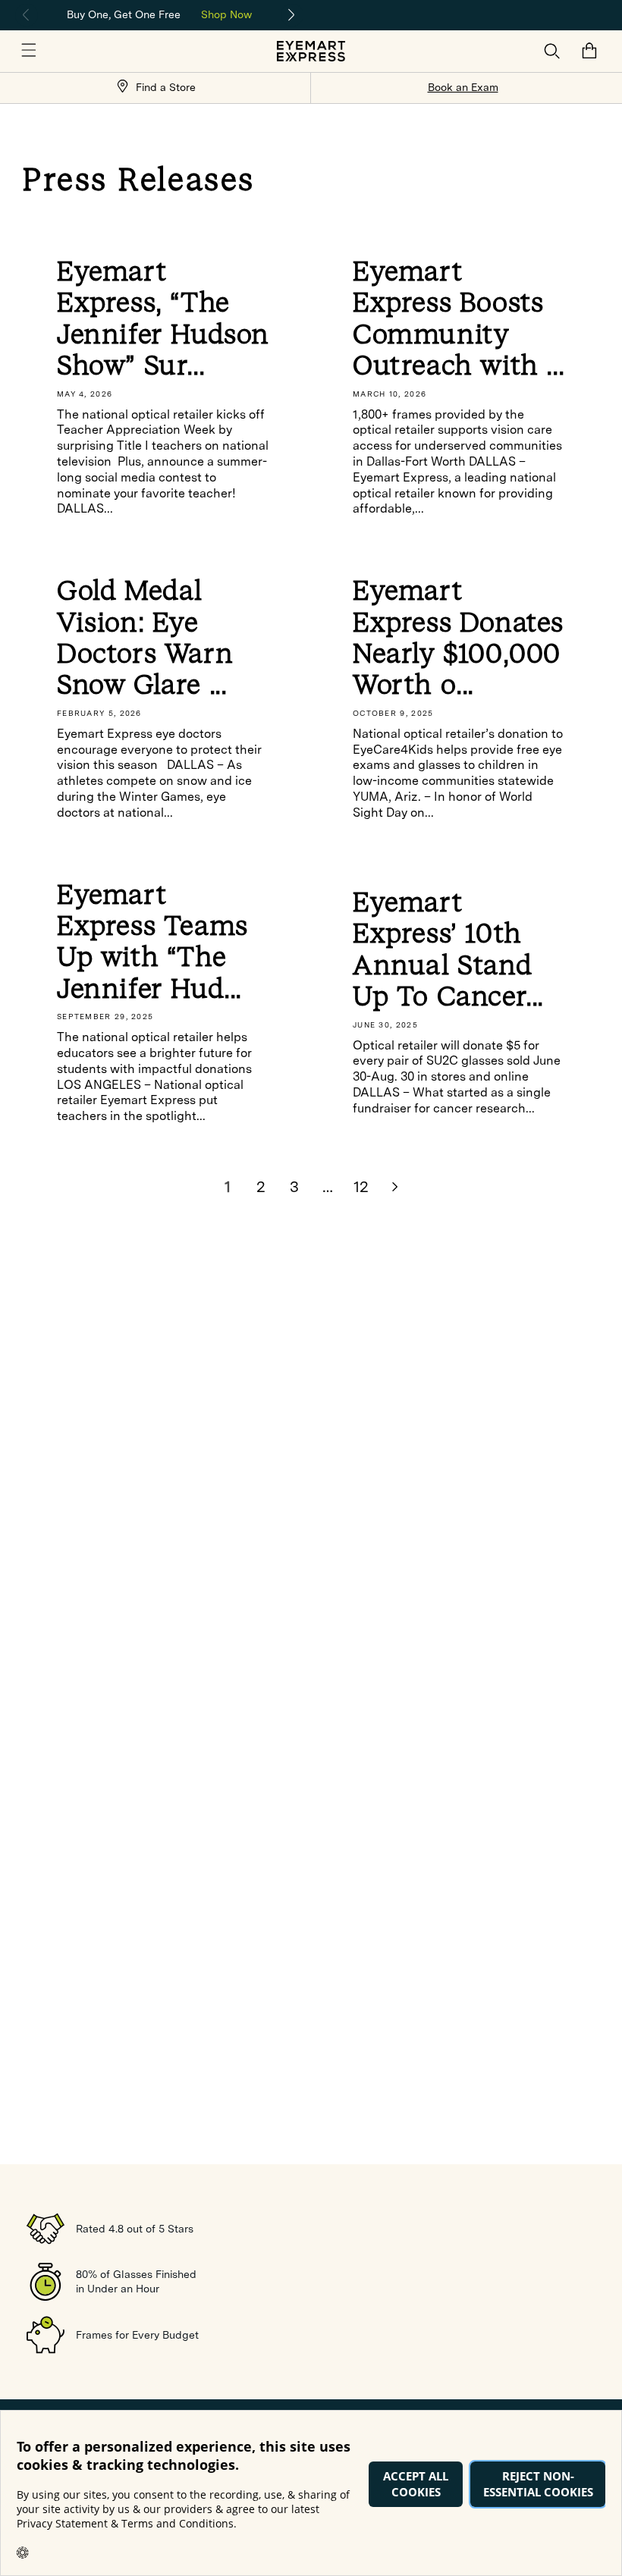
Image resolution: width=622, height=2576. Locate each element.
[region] (159, 13)
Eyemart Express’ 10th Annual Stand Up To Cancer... (448, 949)
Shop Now (226, 14)
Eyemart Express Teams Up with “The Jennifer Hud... (152, 942)
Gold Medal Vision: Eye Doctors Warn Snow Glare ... (145, 638)
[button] (29, 51)
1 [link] (228, 1187)
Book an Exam (463, 87)
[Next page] (394, 1187)
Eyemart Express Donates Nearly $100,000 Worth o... (458, 638)
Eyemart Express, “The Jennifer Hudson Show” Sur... (163, 318)
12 (361, 1187)
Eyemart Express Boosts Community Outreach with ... (459, 318)
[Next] (292, 15)
